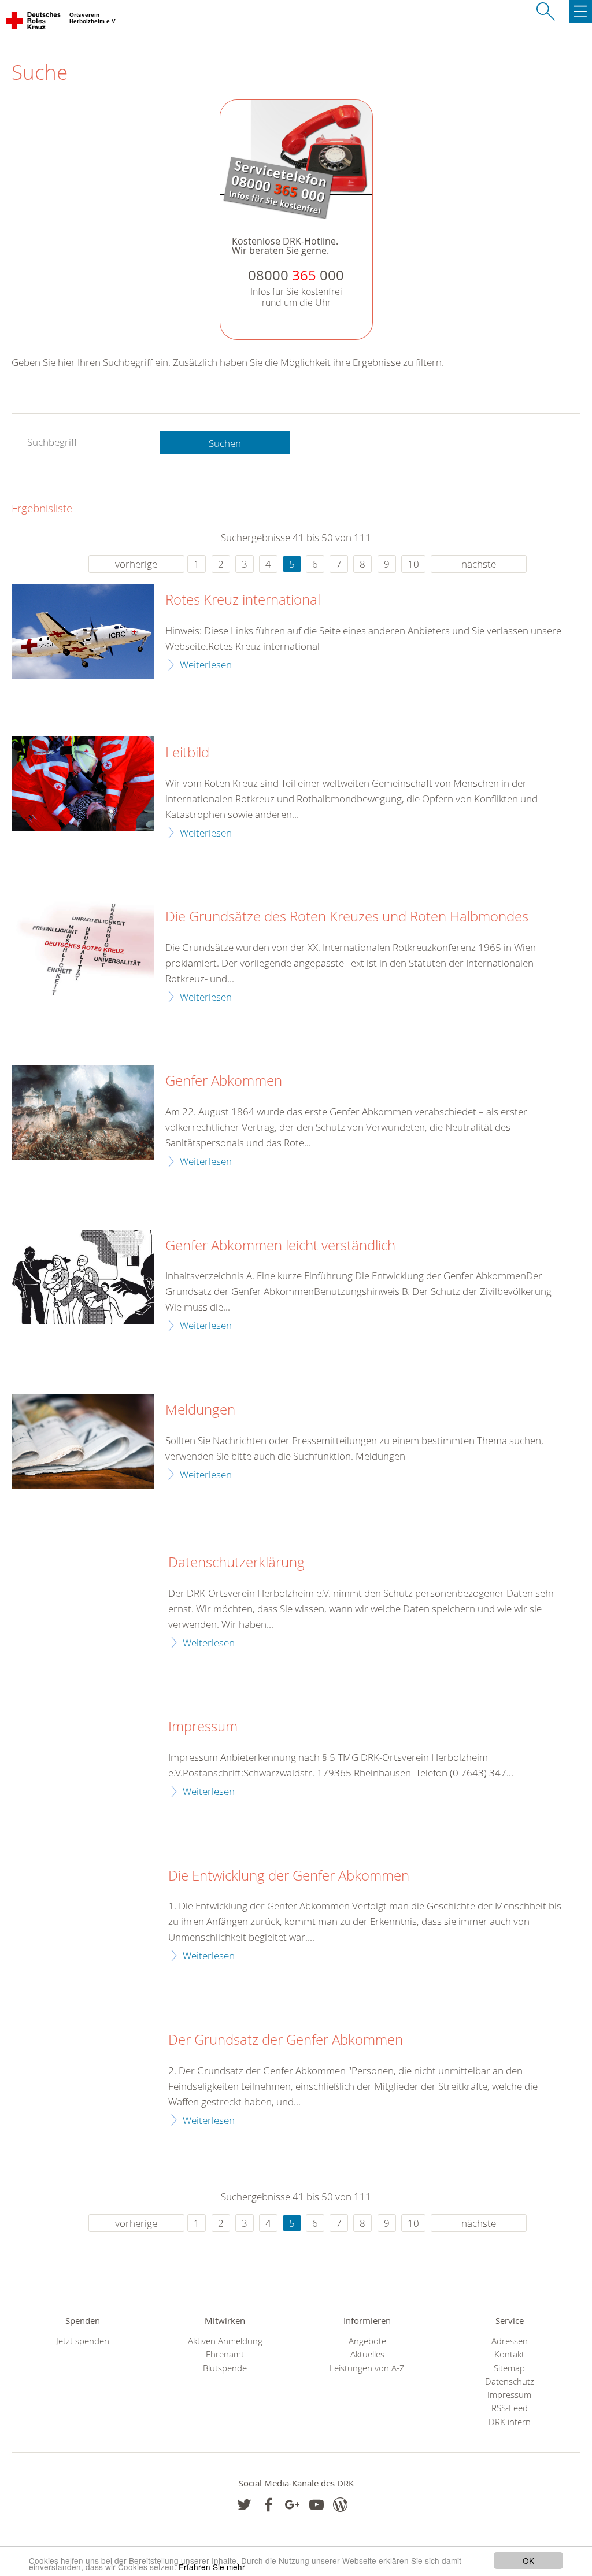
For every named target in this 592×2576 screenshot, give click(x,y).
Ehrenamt (225, 2354)
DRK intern (510, 2422)
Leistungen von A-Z (367, 2368)
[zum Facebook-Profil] (244, 2505)
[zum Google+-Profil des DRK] (292, 2505)
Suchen (225, 443)
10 (413, 564)
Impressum (203, 1727)
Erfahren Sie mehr (212, 2567)
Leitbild (187, 753)
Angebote (367, 2341)
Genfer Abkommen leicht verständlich (280, 1246)
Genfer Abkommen (224, 1081)
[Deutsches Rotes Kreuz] (34, 23)
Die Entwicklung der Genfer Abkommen (289, 1876)
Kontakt (509, 2354)
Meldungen (200, 1410)
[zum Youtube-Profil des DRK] (317, 2505)
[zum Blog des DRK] (340, 2505)
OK (528, 2560)
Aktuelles (367, 2354)
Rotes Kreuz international (243, 600)
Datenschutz (510, 2381)
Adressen (510, 2341)
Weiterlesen (206, 665)
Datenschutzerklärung (236, 1563)
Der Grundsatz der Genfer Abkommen (286, 2040)
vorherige (136, 564)
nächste (479, 564)
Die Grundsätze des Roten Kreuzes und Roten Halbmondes (347, 917)
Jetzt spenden (83, 2341)
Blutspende (225, 2368)
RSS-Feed (510, 2408)
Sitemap (509, 2368)
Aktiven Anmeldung (225, 2341)
